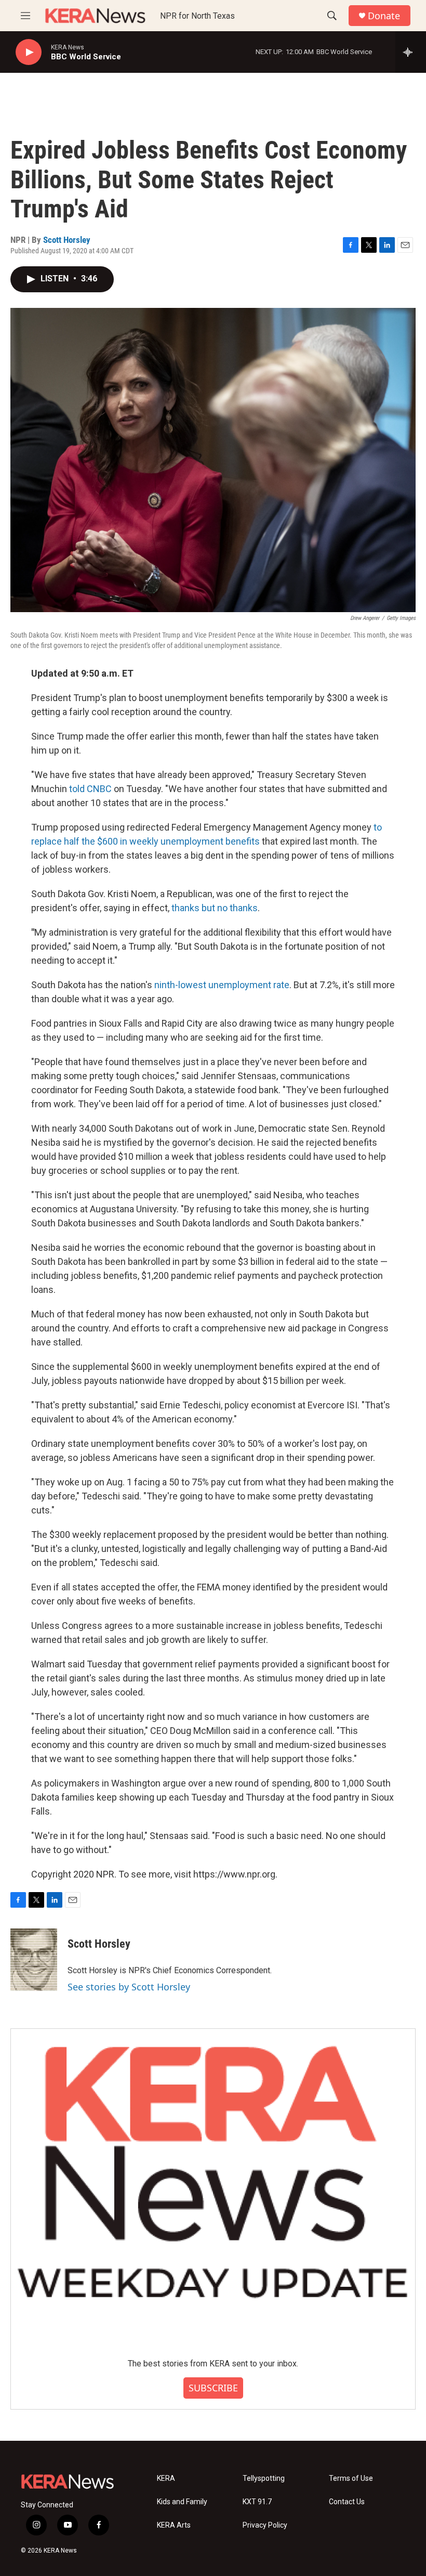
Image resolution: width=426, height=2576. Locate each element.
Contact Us (347, 2502)
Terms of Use (351, 2478)
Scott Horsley (67, 240)
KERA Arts (174, 2525)
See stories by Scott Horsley (129, 1987)
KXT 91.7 (257, 2502)
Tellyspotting (264, 2478)
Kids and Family (182, 2502)
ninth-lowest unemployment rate (222, 985)
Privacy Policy (265, 2525)
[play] (29, 52)
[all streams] (411, 52)
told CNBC (90, 789)
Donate (384, 16)
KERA (166, 2478)
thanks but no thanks (215, 908)
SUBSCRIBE (213, 2388)
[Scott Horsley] (34, 1960)
